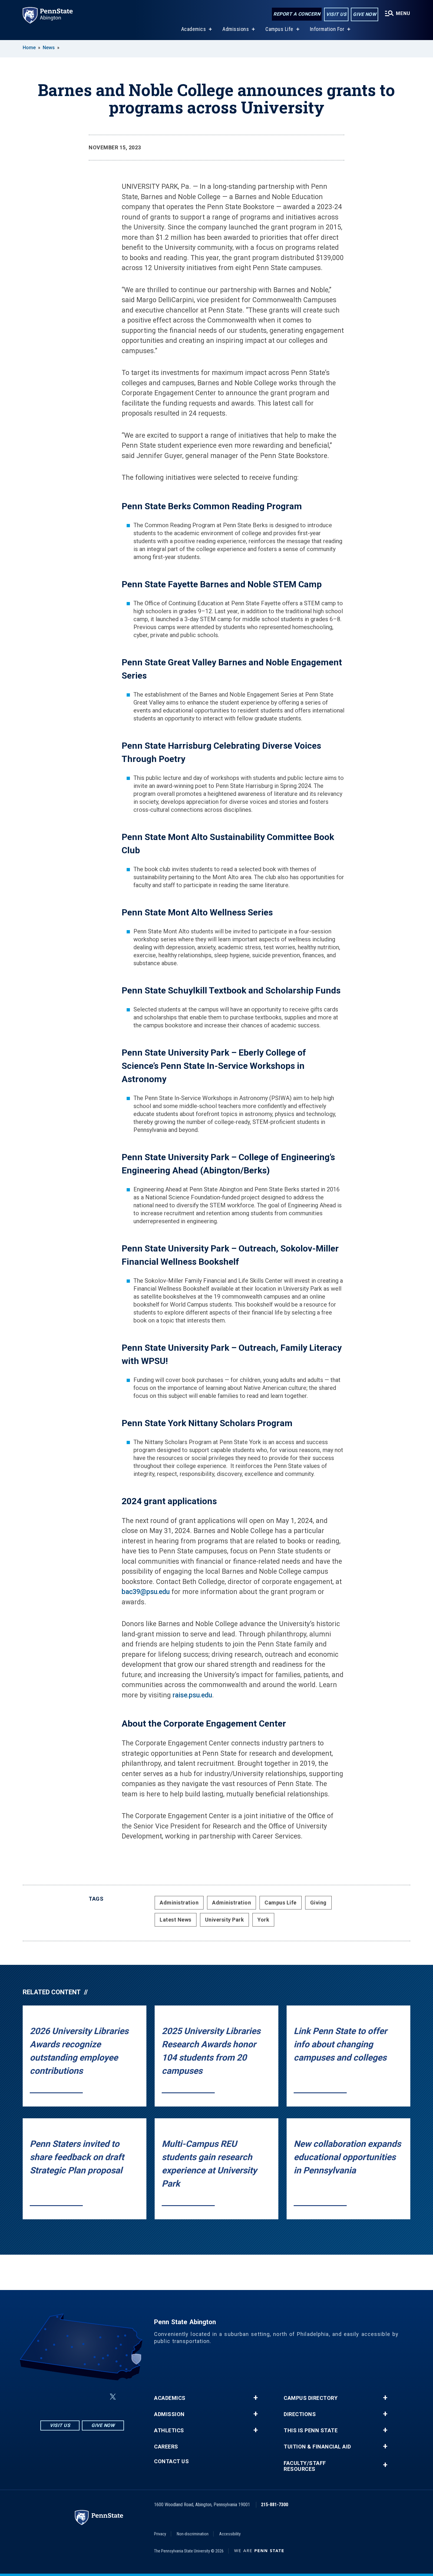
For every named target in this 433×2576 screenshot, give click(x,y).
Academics (194, 29)
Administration (179, 1903)
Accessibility (230, 2534)
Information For (327, 29)
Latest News (176, 1920)
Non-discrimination (193, 2534)
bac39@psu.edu (146, 1592)
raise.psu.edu (192, 1695)
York (263, 1920)
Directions (300, 2414)
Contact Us (171, 2461)
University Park (225, 1920)
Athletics (169, 2430)
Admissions (236, 29)
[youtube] (99, 2397)
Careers (166, 2447)
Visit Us (336, 14)
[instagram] (53, 2397)
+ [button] (256, 2398)
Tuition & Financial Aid (317, 2447)
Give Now (365, 14)
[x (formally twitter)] (113, 2397)
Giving (318, 1903)
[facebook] (68, 2397)
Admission (169, 2414)
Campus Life (279, 29)
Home (29, 48)
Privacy (160, 2534)
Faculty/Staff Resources (305, 2466)
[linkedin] (83, 2397)
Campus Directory (311, 2398)
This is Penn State (311, 2430)
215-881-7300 (275, 2505)
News (49, 48)
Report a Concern (297, 14)
